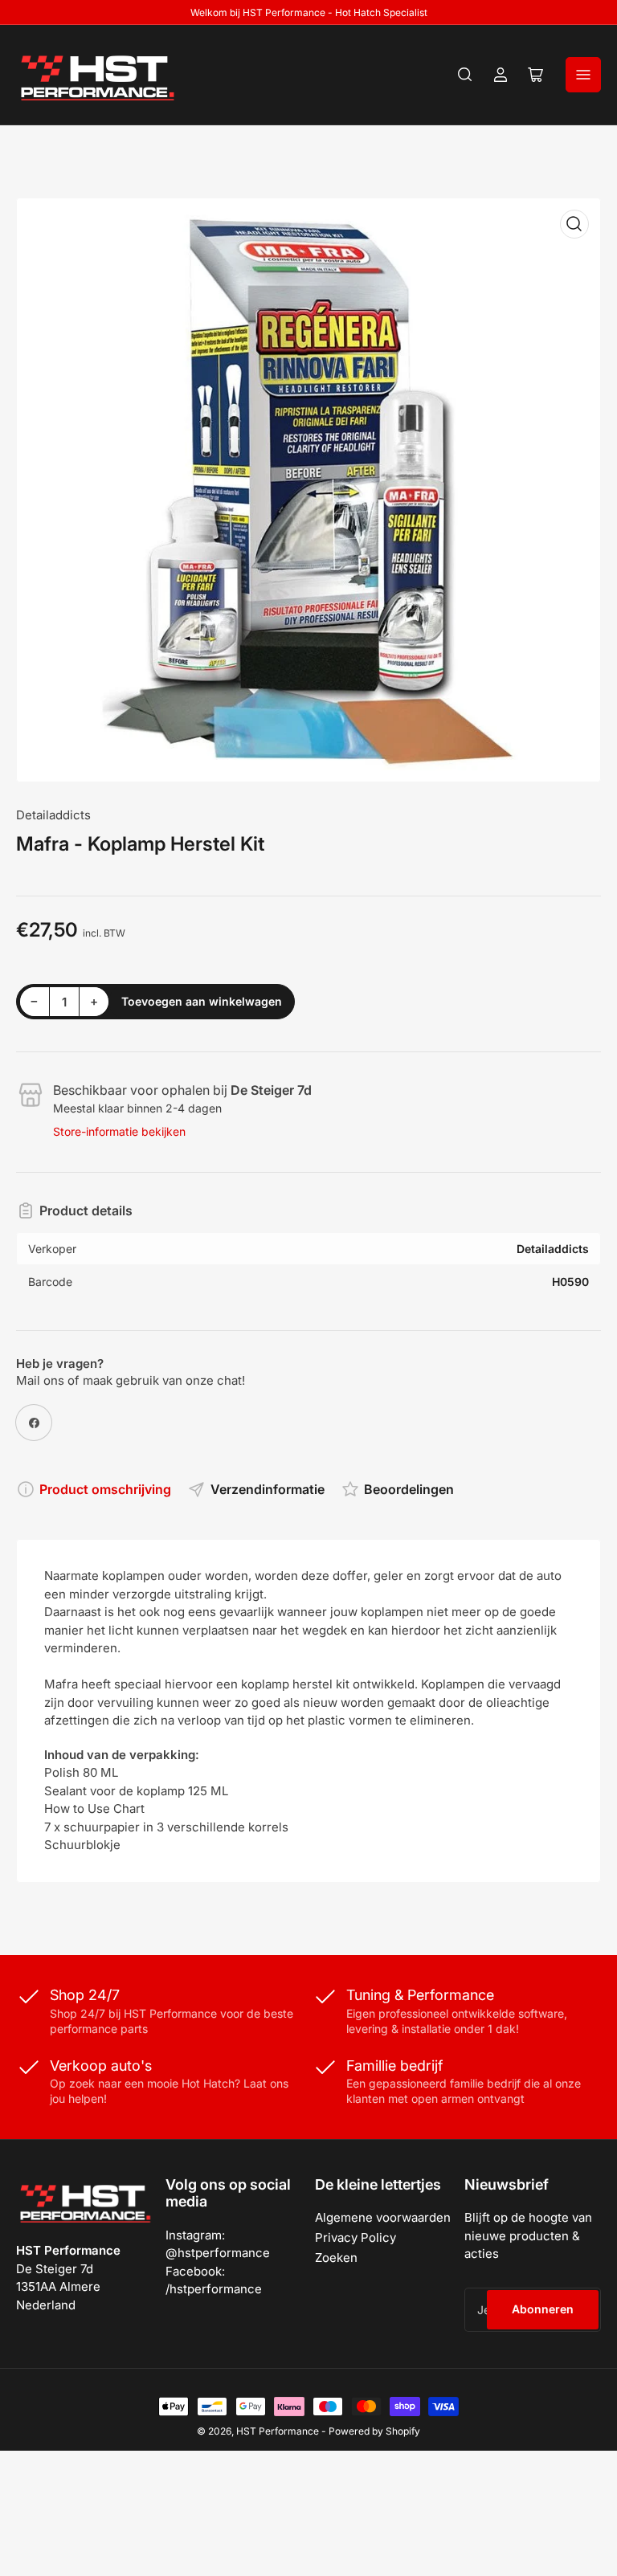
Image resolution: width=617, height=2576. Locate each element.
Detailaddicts (53, 815)
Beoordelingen (409, 1489)
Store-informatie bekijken (119, 1131)
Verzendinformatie (268, 1489)
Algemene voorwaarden (383, 2217)
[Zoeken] (465, 75)
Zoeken (336, 2258)
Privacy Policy (355, 2237)
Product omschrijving (105, 1489)
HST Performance (278, 2431)
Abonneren (543, 2309)
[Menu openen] (583, 75)
